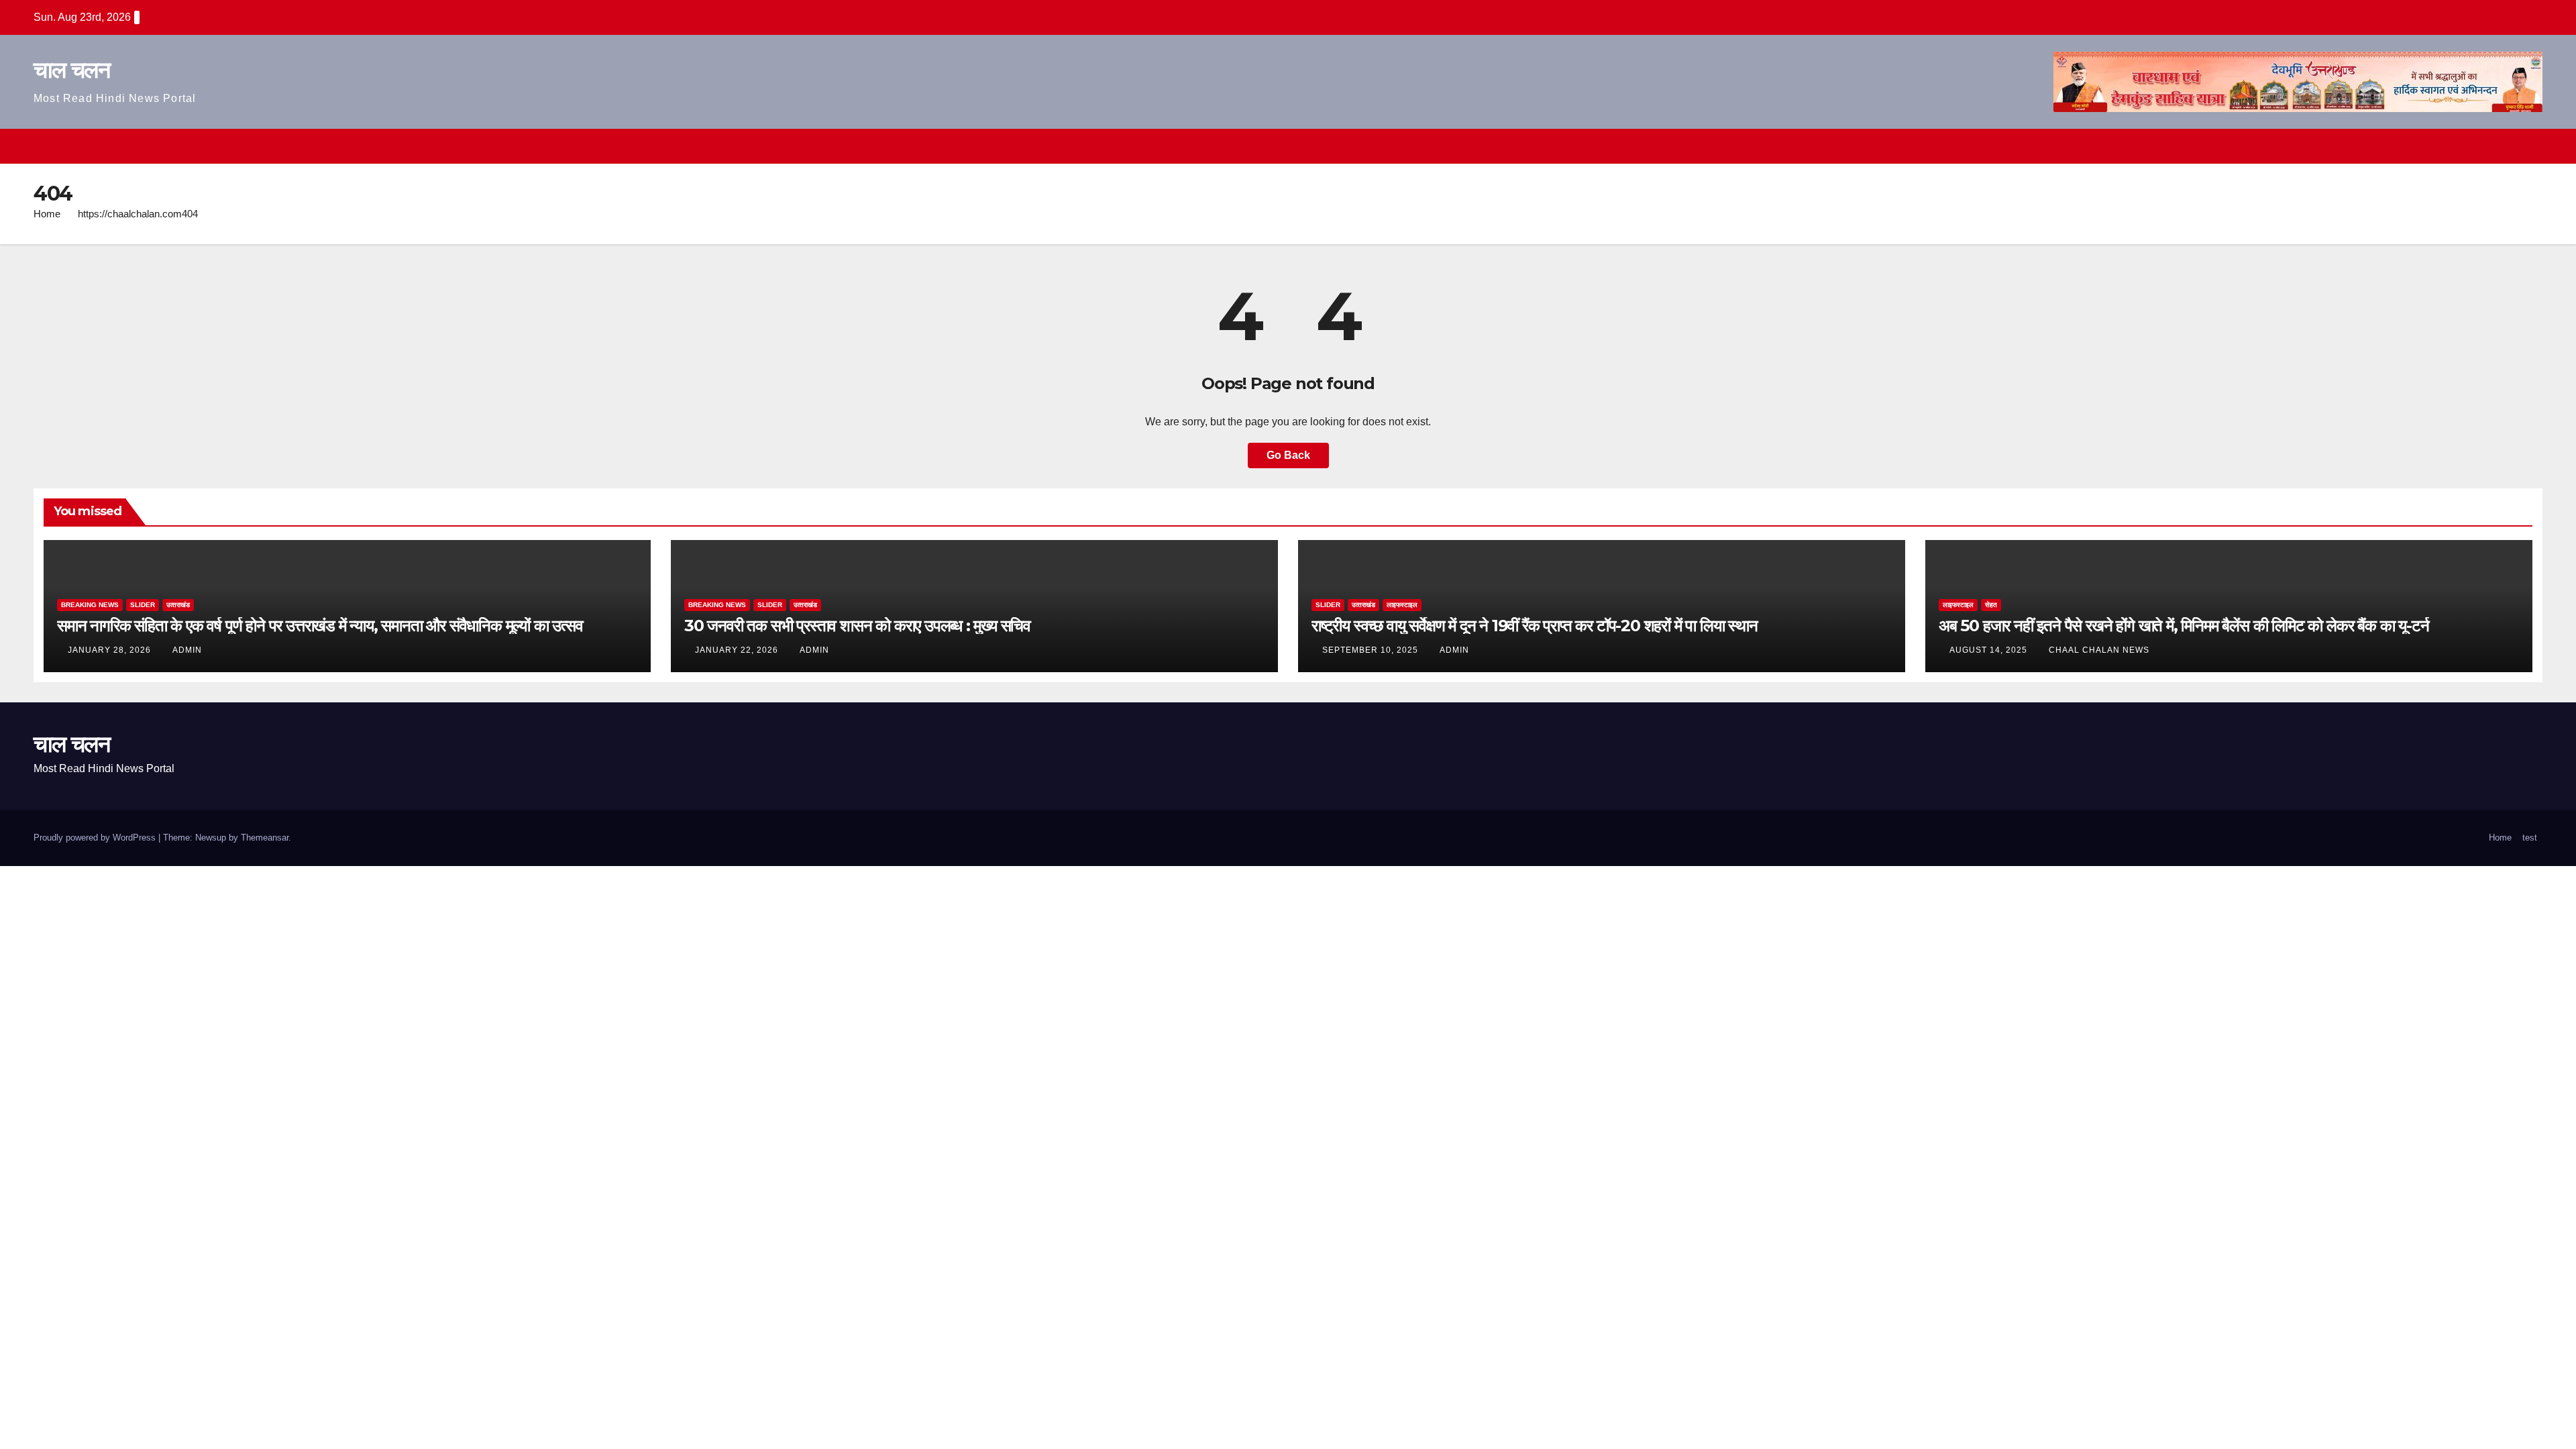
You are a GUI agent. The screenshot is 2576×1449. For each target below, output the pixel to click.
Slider (143, 605)
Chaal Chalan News (2099, 650)
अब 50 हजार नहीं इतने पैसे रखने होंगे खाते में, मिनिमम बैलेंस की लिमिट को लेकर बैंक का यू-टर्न (2184, 626)
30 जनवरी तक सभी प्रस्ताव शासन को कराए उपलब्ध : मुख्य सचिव (857, 626)
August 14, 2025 (1990, 650)
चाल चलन (71, 70)
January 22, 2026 (738, 650)
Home (47, 214)
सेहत (1991, 605)
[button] (2508, 146)
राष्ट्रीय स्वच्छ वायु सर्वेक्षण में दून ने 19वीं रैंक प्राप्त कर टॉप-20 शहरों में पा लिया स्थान (1535, 626)
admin (187, 650)
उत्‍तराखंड (178, 605)
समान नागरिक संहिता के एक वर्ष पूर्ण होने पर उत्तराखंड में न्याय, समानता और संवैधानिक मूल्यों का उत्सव (320, 626)
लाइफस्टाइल (1402, 605)
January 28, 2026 (111, 650)
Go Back (1288, 455)
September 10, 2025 (1372, 650)
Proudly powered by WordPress (96, 838)
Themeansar (265, 838)
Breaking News (90, 605)
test (2530, 838)
